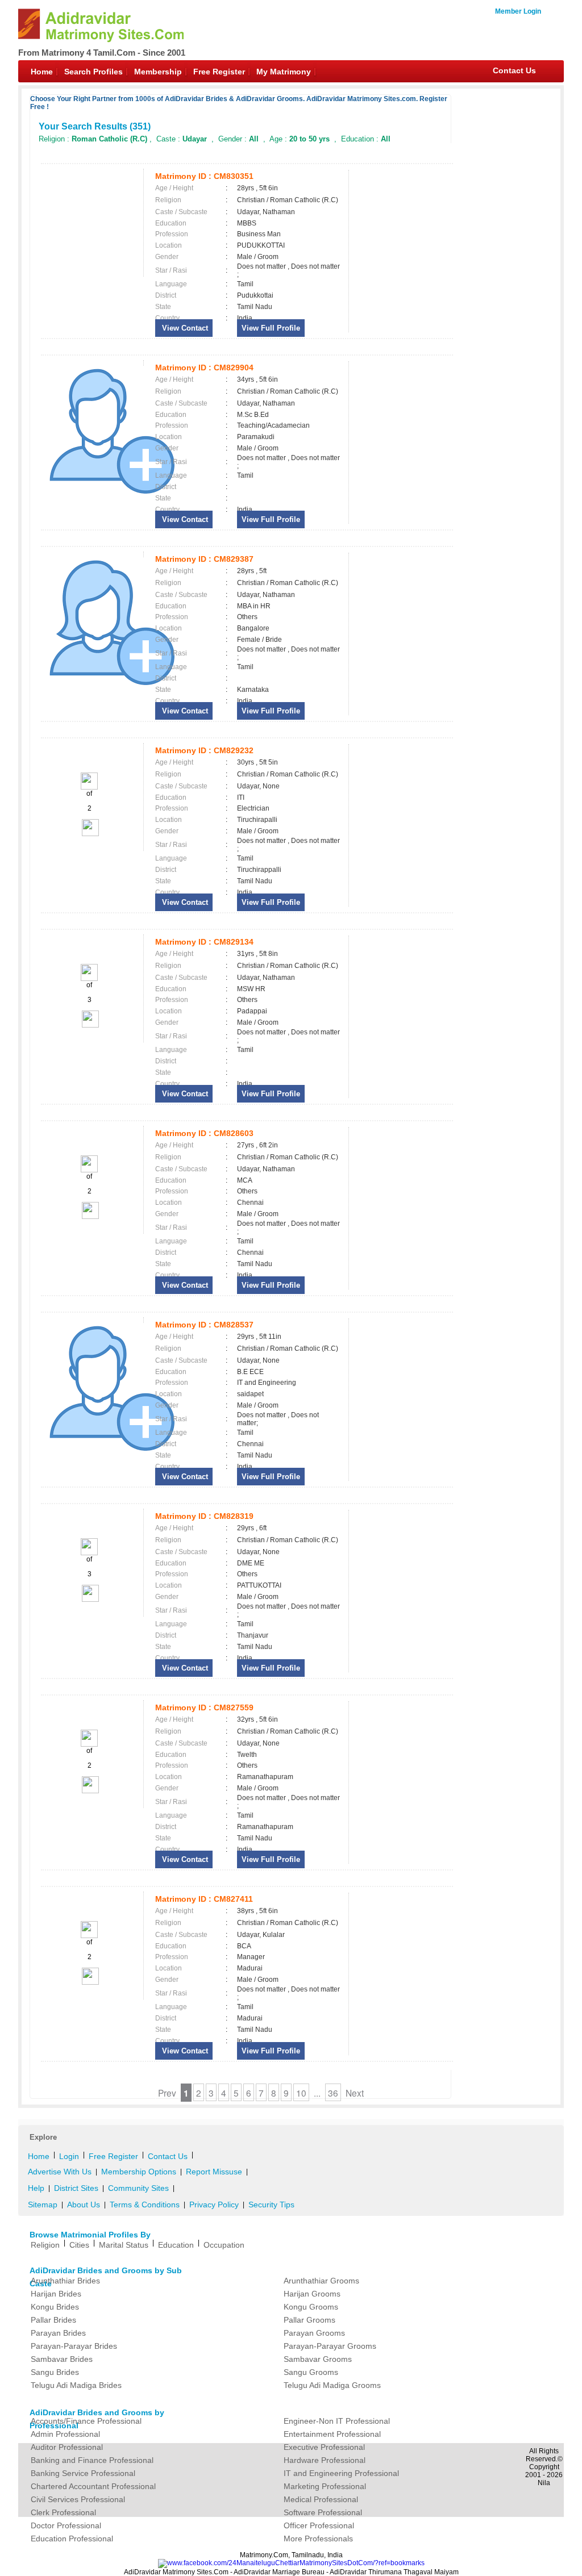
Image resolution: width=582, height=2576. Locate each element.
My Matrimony (284, 72)
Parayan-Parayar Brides (74, 2346)
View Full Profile (271, 328)
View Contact (184, 328)
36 (333, 2093)
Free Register (219, 72)
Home (42, 72)
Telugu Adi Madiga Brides (76, 2385)
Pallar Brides (53, 2320)
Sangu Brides (55, 2372)
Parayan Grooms (314, 2333)
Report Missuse (214, 2172)
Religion (45, 2245)
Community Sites (138, 2188)
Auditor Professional (67, 2447)
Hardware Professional (325, 2460)
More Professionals (318, 2539)
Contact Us (514, 70)
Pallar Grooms (309, 2320)
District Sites (76, 2188)
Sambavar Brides (62, 2359)
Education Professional (72, 2539)
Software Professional (323, 2512)
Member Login (518, 11)
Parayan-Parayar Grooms (330, 2346)
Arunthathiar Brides (65, 2281)
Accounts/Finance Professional (86, 2421)
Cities (79, 2245)
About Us (84, 2205)
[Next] (90, 834)
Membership (158, 72)
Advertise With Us (60, 2172)
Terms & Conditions (145, 2205)
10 (301, 2093)
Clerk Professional (63, 2512)
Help (36, 2188)
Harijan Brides (56, 2294)
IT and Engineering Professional (341, 2473)
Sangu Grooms (311, 2372)
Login (69, 2156)
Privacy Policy (214, 2205)
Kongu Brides (55, 2307)
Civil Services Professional (78, 2499)
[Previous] (89, 787)
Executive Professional (324, 2447)
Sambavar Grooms (318, 2359)
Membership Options (139, 2172)
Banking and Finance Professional (92, 2460)
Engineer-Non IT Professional (337, 2421)
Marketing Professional (325, 2486)
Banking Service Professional (83, 2473)
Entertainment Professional (332, 2434)
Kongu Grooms (311, 2307)
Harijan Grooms (312, 2294)
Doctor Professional (66, 2525)
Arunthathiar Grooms (321, 2281)
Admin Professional (65, 2434)
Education (176, 2245)
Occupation (224, 2245)
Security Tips (271, 2205)
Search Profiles (93, 72)
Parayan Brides (58, 2333)
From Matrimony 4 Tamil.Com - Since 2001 (102, 53)
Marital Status (124, 2245)
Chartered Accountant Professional (93, 2486)
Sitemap (43, 2205)
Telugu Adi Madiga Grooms (332, 2385)
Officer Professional (319, 2525)
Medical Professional (321, 2499)
